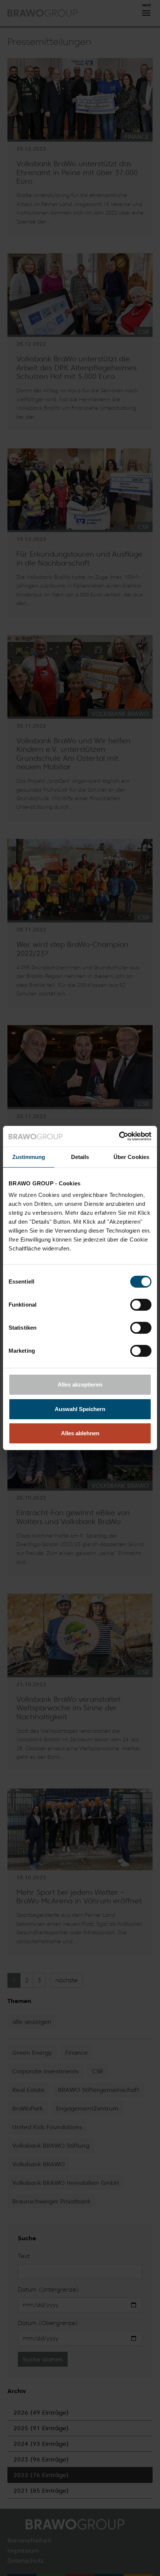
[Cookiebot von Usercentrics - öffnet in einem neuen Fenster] (119, 1136)
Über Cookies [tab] (131, 1157)
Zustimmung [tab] (29, 1157)
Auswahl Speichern (80, 1409)
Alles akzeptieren (80, 1384)
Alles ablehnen (80, 1433)
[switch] (141, 1305)
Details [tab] (80, 1157)
